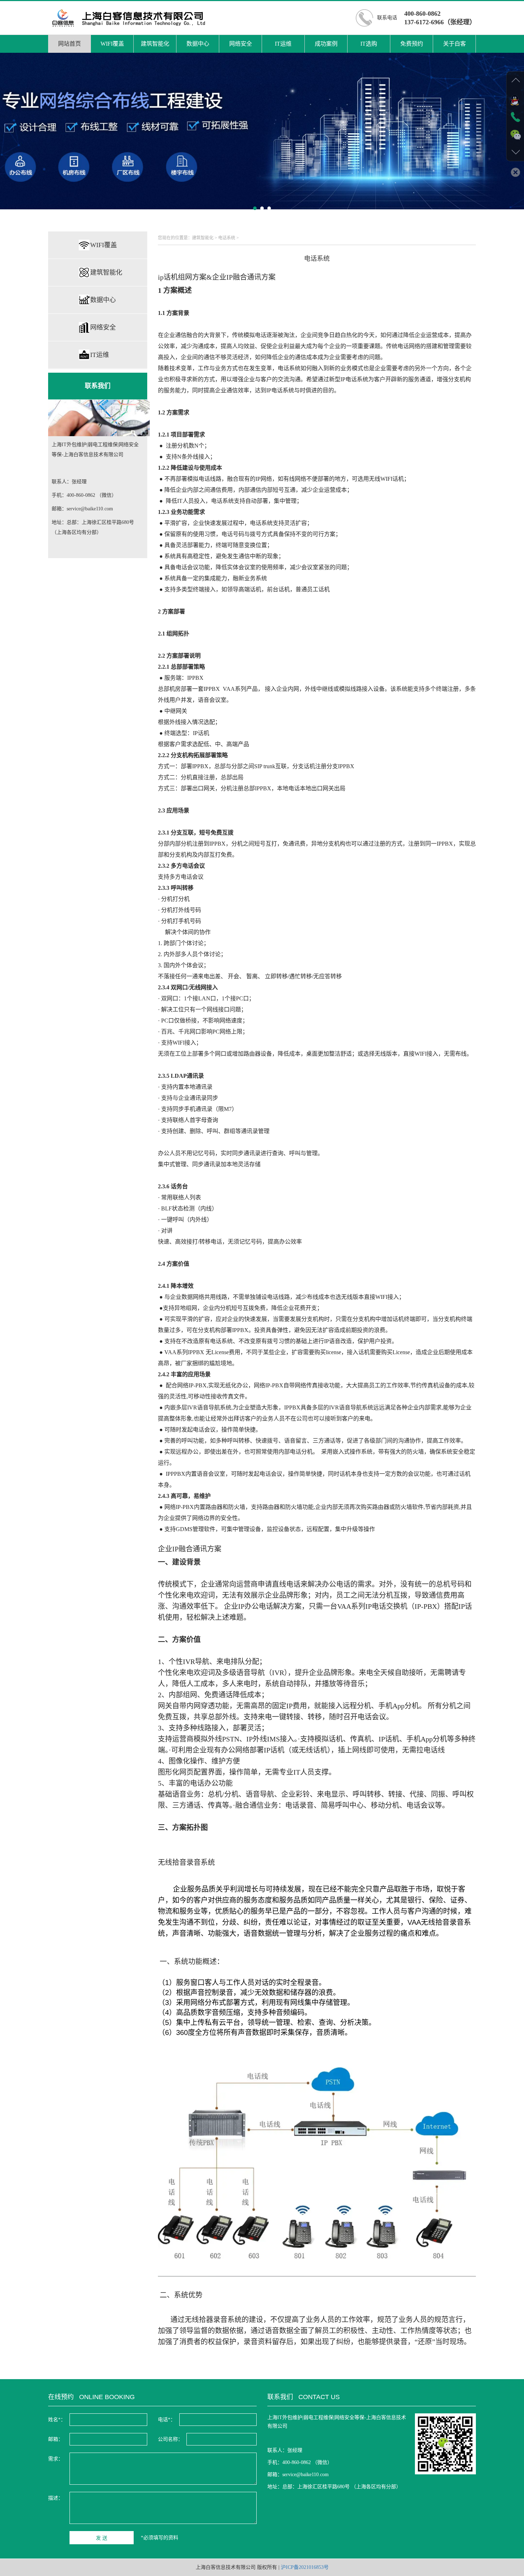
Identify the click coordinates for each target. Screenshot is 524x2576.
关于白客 (454, 44)
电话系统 (227, 238)
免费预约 (412, 44)
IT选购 (369, 44)
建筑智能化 (155, 44)
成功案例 (326, 44)
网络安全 (241, 44)
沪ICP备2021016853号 (305, 2567)
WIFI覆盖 (112, 44)
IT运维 (283, 44)
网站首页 (70, 44)
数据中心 (198, 44)
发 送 (102, 2538)
